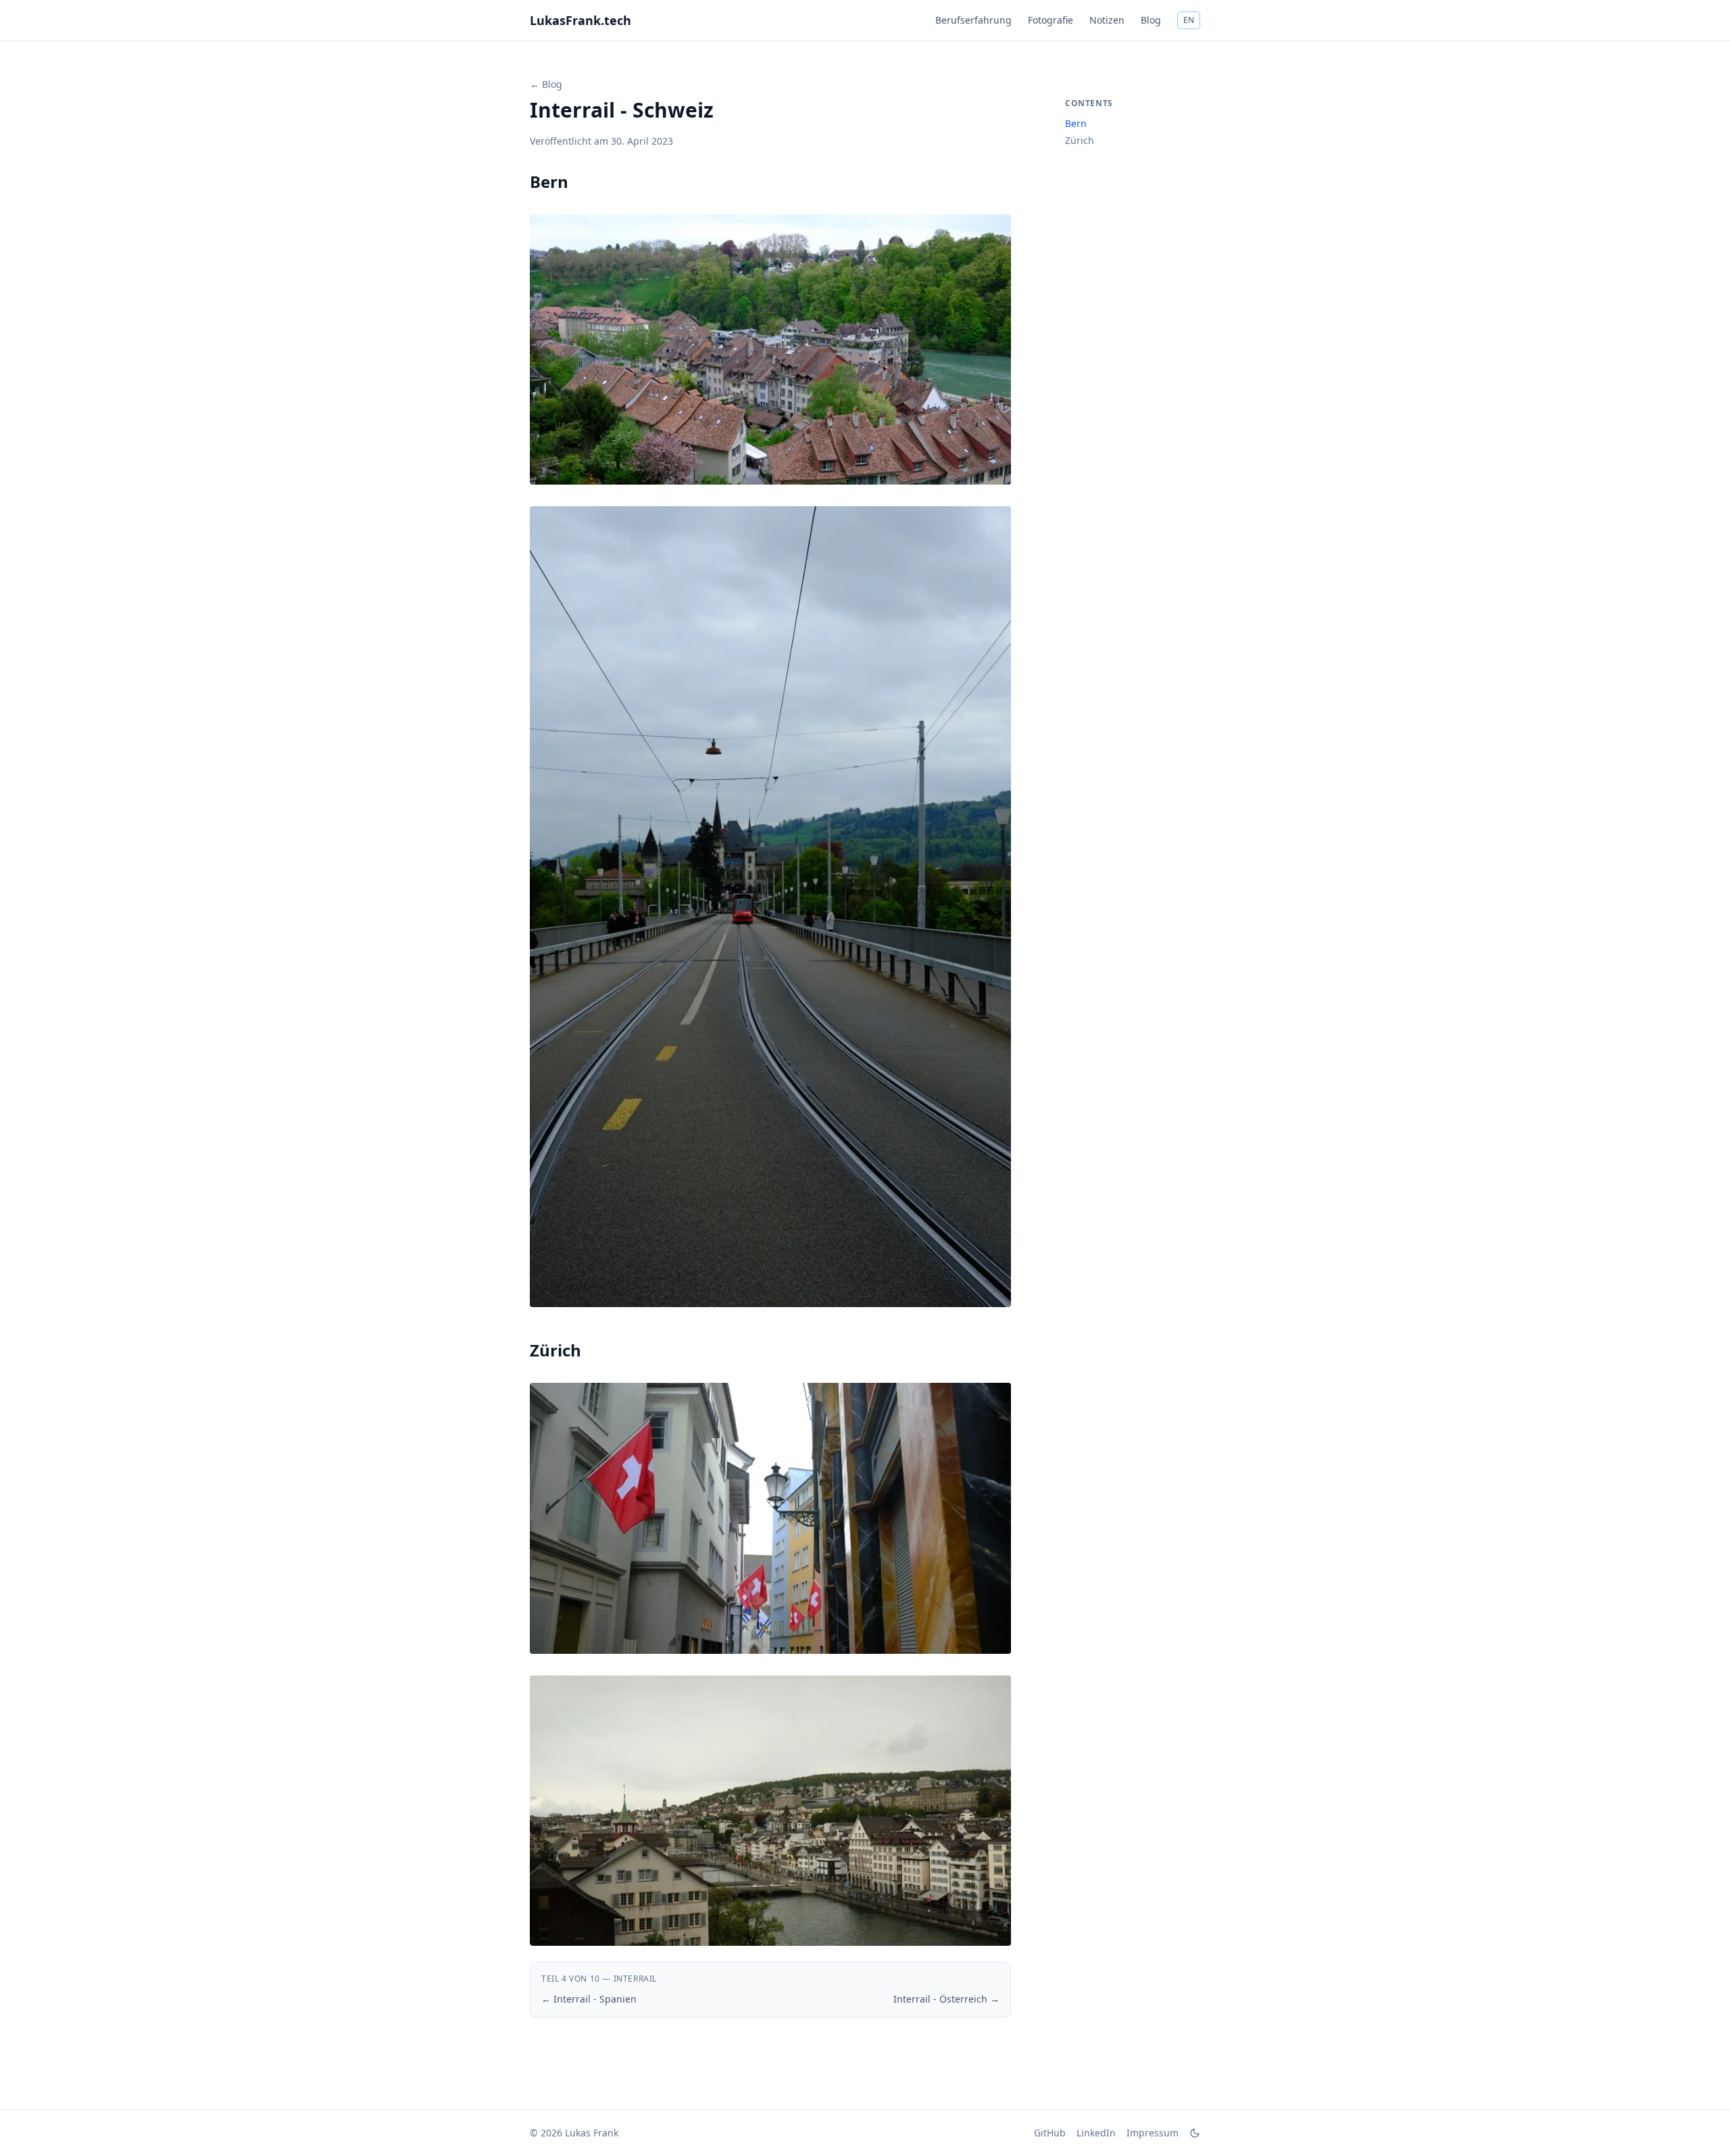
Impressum (1153, 2133)
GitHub (1050, 2133)
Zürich (1080, 140)
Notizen (1107, 20)
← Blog (546, 84)
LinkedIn (1096, 2133)
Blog (1151, 20)
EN (1189, 20)
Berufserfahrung (973, 20)
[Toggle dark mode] (1195, 2133)
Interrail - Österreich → (946, 1999)
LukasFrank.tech (580, 20)
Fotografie (1051, 20)
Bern (1076, 123)
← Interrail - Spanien (589, 1999)
